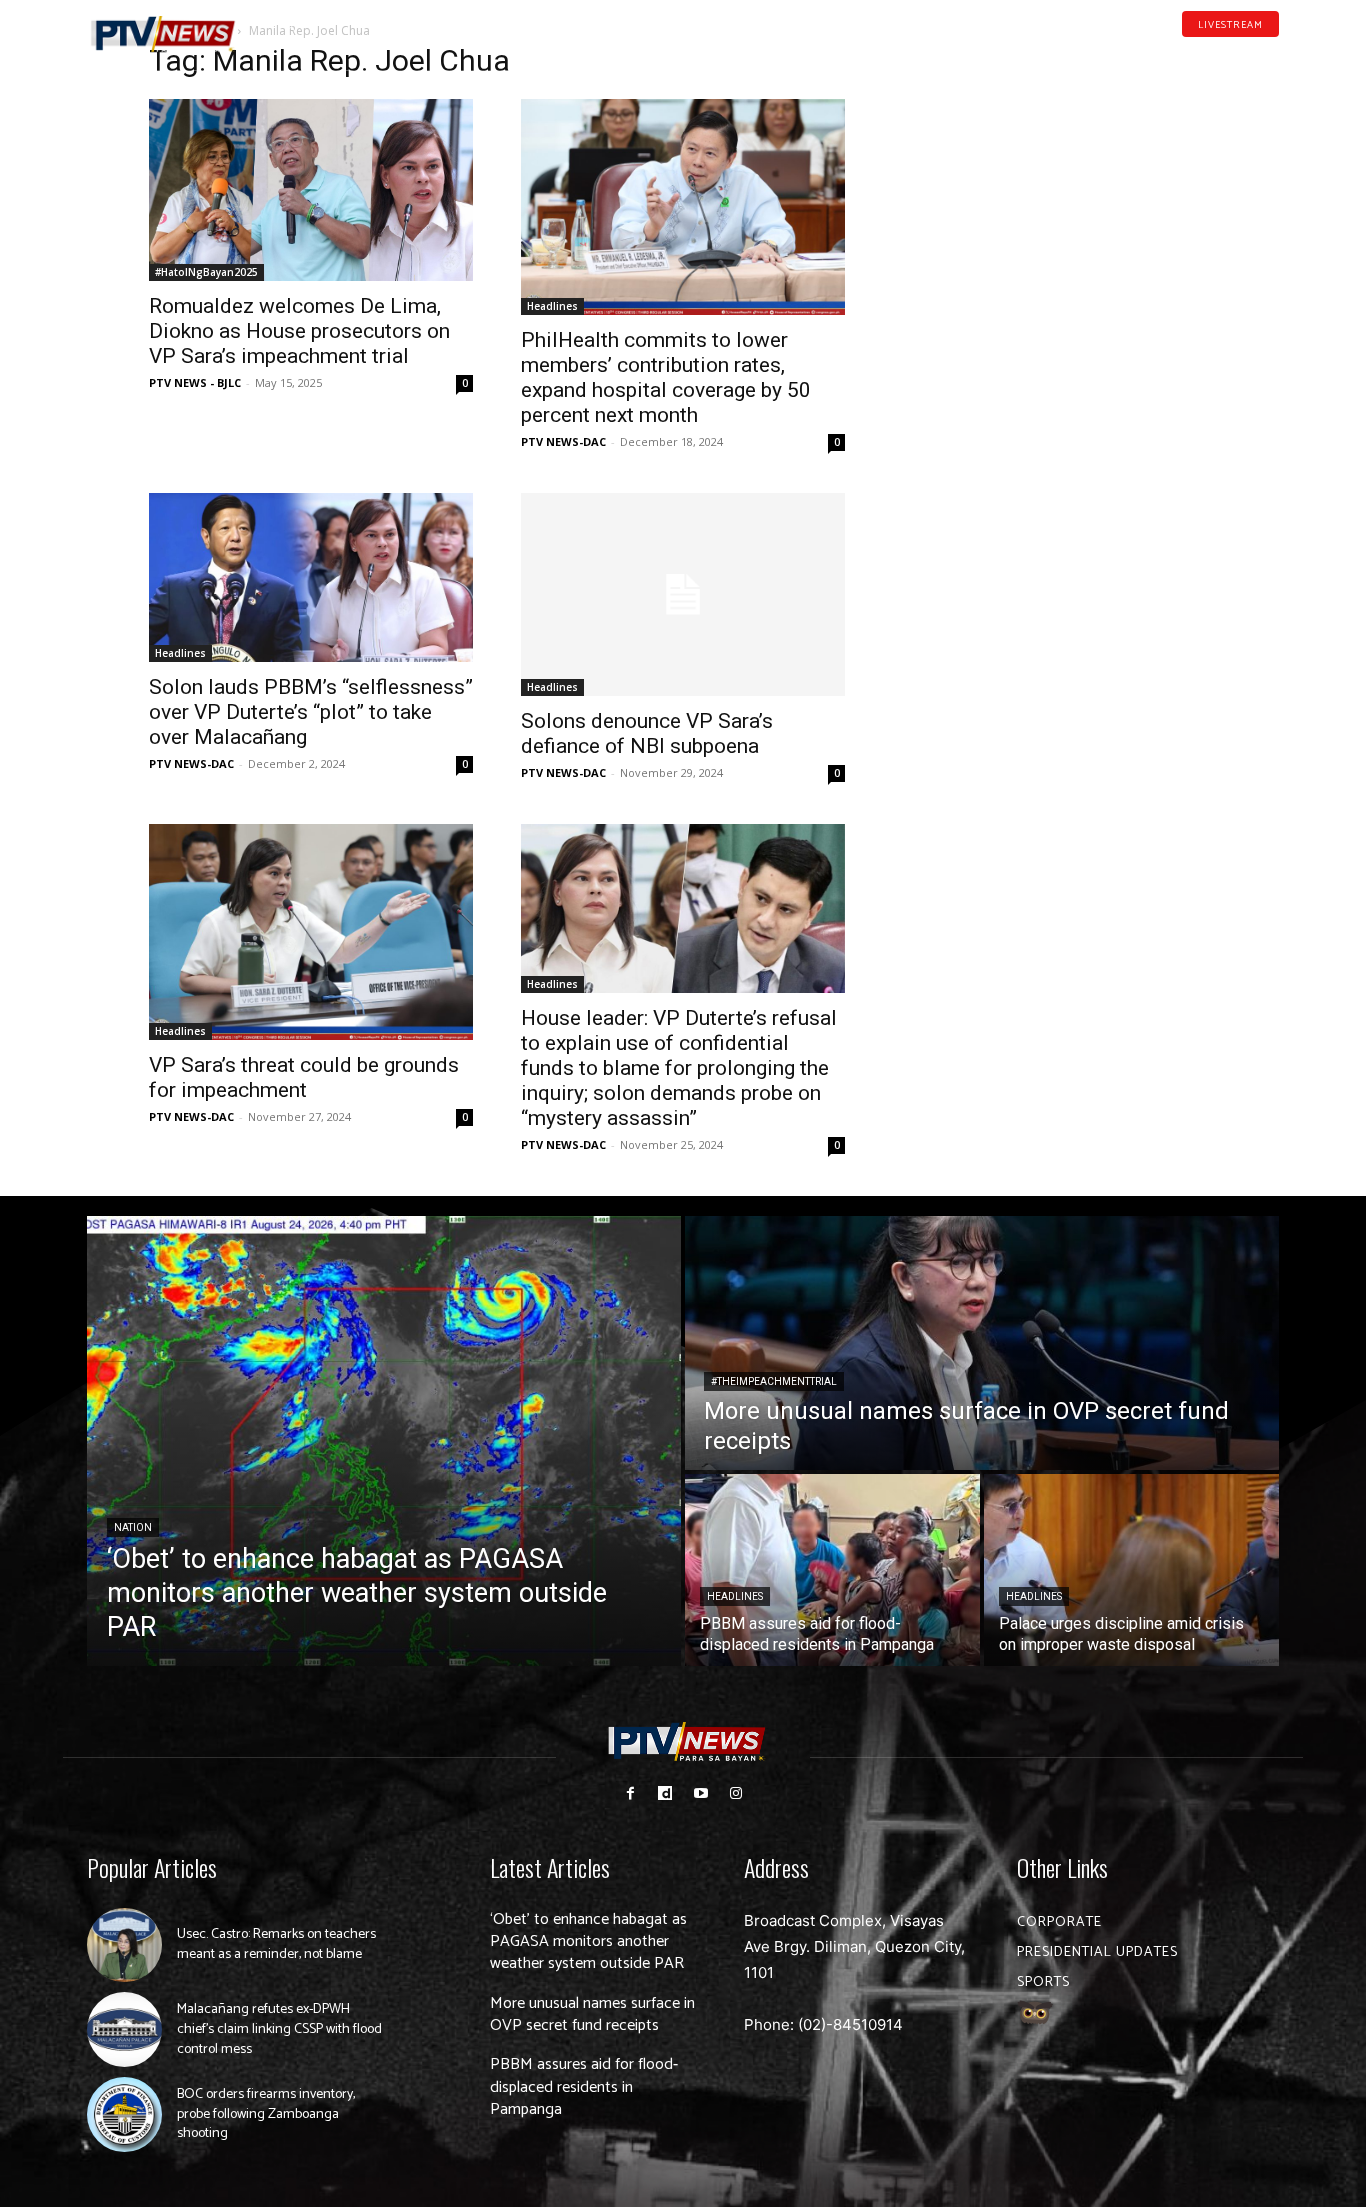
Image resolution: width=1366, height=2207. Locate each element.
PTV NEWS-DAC (563, 441)
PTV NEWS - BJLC (195, 382)
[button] (288, 24)
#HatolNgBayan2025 (206, 272)
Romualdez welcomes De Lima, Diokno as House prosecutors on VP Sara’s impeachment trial (299, 331)
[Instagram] (735, 1793)
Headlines (552, 306)
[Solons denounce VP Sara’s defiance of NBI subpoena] (683, 594)
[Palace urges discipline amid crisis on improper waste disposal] (1131, 1570)
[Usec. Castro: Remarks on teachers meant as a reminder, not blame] (124, 1945)
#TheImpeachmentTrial (774, 1381)
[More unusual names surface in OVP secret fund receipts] (982, 1343)
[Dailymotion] (1209, 54)
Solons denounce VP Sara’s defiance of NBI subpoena (647, 733)
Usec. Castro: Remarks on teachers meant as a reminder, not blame (276, 1944)
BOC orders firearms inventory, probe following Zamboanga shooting (266, 2114)
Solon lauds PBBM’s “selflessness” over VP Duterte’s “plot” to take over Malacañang (311, 712)
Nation (133, 1527)
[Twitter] (1272, 54)
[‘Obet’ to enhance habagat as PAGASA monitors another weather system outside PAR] (384, 1441)
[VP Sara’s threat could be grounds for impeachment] (311, 932)
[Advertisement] (1055, 176)
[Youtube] (1241, 54)
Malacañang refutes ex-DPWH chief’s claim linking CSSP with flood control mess (279, 2029)
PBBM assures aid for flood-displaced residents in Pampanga (584, 2087)
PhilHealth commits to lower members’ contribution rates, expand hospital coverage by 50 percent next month (666, 377)
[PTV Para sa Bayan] (163, 34)
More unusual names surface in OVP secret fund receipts (592, 2014)
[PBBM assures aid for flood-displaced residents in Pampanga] (832, 1570)
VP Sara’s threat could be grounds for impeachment (304, 1077)
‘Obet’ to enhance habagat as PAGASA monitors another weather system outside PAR (588, 1942)
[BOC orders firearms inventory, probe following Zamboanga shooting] (124, 2114)
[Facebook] (1178, 54)
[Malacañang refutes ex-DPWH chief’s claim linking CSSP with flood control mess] (124, 2029)
